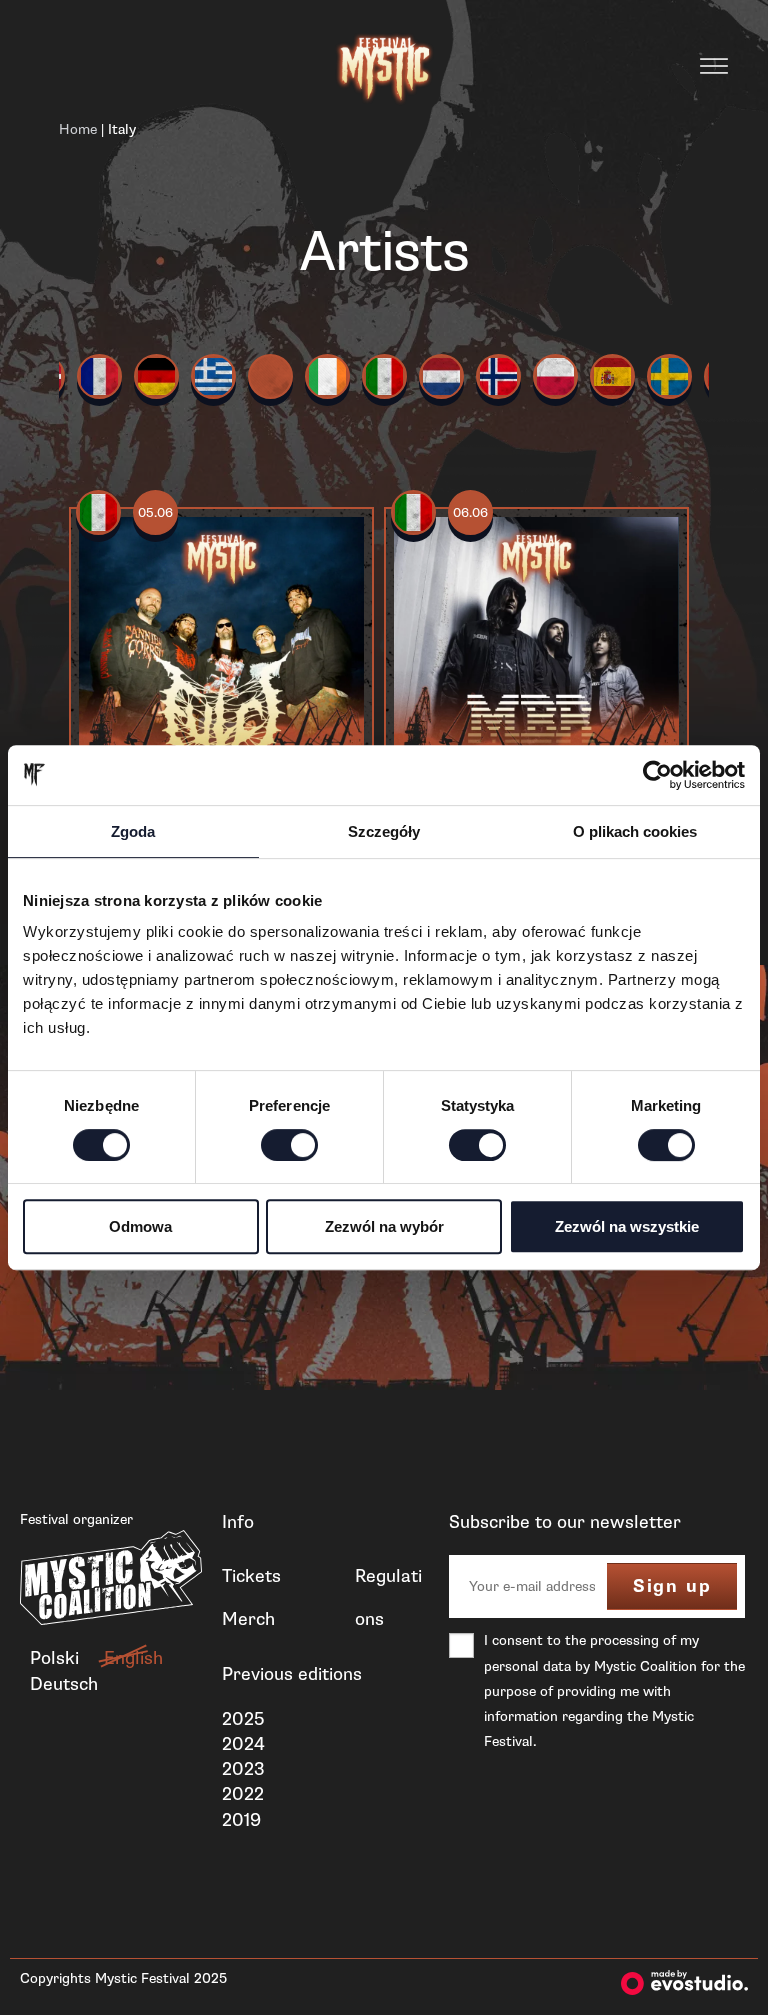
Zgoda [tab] (133, 831)
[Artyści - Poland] (555, 376)
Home (78, 129)
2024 (243, 1744)
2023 (243, 1769)
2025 (243, 1719)
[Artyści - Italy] (384, 376)
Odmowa (140, 1226)
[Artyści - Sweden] (669, 376)
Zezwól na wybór (384, 1226)
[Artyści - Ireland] (327, 376)
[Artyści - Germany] (156, 376)
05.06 (155, 513)
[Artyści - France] (99, 376)
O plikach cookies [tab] (635, 831)
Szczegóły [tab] (384, 831)
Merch (248, 1619)
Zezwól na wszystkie (627, 1226)
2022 (243, 1794)
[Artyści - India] (270, 376)
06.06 (470, 513)
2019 (241, 1820)
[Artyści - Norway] (498, 376)
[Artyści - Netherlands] (441, 376)
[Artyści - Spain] (612, 376)
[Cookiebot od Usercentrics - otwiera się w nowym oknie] (657, 775)
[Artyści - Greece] (213, 376)
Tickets (251, 1576)
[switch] (289, 1145)
